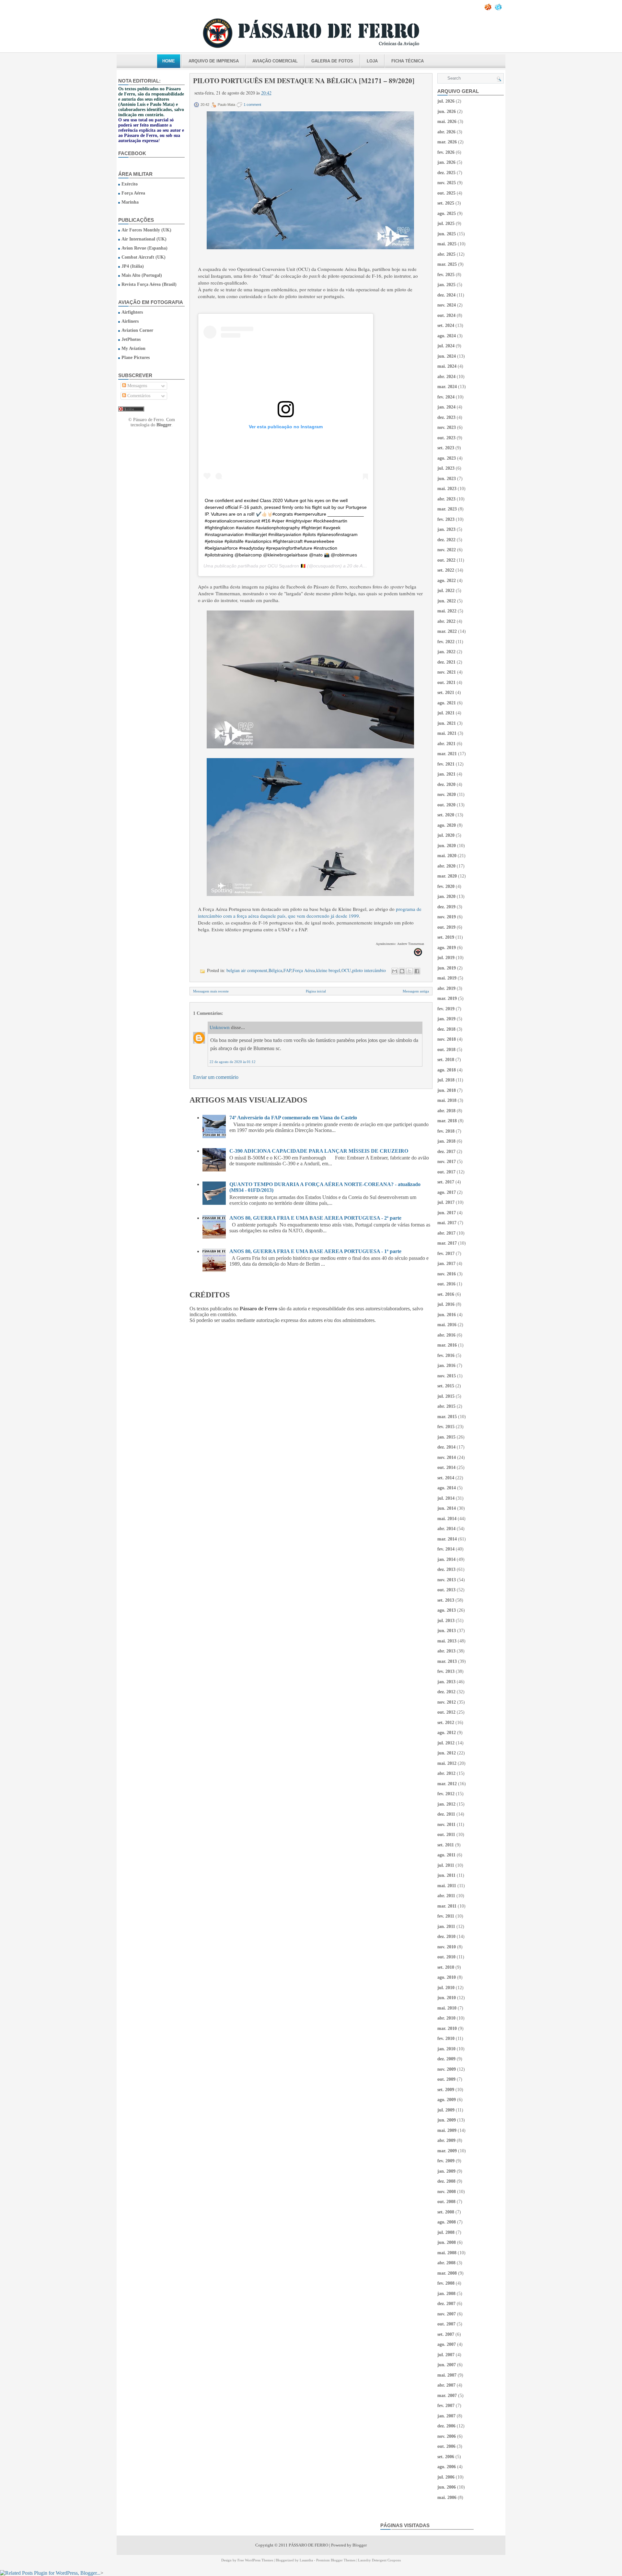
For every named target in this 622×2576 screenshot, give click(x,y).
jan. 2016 (446, 1366)
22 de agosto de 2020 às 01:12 (233, 1062)
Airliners (130, 321)
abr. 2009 (446, 2140)
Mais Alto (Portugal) (142, 275)
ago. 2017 (447, 1192)
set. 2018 (446, 1060)
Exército (130, 184)
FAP (287, 970)
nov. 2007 (447, 2314)
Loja (372, 61)
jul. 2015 (446, 1396)
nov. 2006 (447, 2436)
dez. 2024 (446, 295)
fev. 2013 (446, 1671)
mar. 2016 (447, 1345)
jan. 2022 (446, 652)
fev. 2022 (446, 642)
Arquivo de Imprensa (214, 61)
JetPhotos (131, 339)
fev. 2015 (446, 1427)
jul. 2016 (446, 1304)
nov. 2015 (447, 1376)
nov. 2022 (447, 550)
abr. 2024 (446, 377)
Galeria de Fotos (332, 61)
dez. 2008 (446, 2181)
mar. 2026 (447, 142)
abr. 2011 (446, 1896)
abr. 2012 (446, 1773)
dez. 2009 (446, 2059)
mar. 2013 (447, 1661)
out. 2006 (446, 2446)
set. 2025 (446, 203)
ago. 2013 (447, 1610)
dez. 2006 (446, 2426)
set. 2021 (446, 693)
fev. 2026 (446, 152)
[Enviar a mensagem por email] (395, 971)
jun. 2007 (447, 2365)
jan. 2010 (446, 2049)
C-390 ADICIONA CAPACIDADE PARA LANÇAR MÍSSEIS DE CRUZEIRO (319, 1151)
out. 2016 (446, 1284)
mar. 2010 (447, 2028)
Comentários (138, 396)
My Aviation (133, 348)
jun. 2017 (447, 1213)
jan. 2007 (446, 2416)
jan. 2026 (446, 162)
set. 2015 (446, 1386)
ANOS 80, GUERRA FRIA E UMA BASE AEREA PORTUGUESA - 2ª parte (315, 1218)
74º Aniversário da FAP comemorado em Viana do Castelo (293, 1118)
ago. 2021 (447, 703)
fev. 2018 (446, 1131)
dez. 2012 (446, 1692)
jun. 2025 (447, 234)
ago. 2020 (447, 825)
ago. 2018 (447, 1070)
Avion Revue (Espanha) (144, 248)
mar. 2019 (447, 998)
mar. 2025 (447, 264)
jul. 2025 (446, 224)
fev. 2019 (446, 1009)
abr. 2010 (446, 2018)
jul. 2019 (446, 958)
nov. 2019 (447, 917)
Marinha (130, 202)
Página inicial (316, 991)
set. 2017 (446, 1182)
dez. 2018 (446, 1029)
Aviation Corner (137, 330)
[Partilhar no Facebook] (417, 971)
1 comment (252, 105)
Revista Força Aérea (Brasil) (149, 284)
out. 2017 (446, 1172)
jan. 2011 (446, 1926)
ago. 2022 (447, 581)
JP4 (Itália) (133, 266)
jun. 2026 (447, 112)
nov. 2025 (447, 183)
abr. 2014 (446, 1529)
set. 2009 (446, 2090)
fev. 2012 (446, 1794)
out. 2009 (446, 2079)
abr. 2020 (446, 866)
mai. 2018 (447, 1100)
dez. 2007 (446, 2304)
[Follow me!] (499, 9)
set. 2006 (446, 2457)
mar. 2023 (447, 509)
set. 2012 (446, 1723)
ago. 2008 (447, 2222)
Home (169, 61)
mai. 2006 (447, 2498)
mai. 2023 (447, 489)
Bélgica (275, 970)
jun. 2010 (447, 1998)
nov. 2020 (447, 795)
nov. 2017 (447, 1162)
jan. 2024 (446, 407)
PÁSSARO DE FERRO (308, 2545)
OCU (346, 970)
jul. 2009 (446, 2110)
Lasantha (306, 2560)
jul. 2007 (446, 2355)
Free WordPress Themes (255, 2560)
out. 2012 (446, 1712)
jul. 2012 (446, 1743)
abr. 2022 (446, 621)
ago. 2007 (447, 2344)
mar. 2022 (447, 631)
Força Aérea (133, 193)
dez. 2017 (446, 1152)
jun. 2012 (447, 1753)
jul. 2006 (446, 2477)
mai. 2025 (447, 244)
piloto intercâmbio (369, 970)
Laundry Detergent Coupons (379, 2560)
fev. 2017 (446, 1254)
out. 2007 (446, 2324)
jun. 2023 (447, 479)
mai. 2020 (447, 856)
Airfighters (132, 312)
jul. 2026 (446, 101)
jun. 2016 (447, 1315)
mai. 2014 (447, 1519)
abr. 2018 (446, 1111)
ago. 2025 (447, 213)
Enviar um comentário (216, 1077)
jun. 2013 (447, 1631)
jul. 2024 (446, 346)
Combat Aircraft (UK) (144, 257)
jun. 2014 (447, 1508)
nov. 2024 (447, 305)
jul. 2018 (446, 1080)
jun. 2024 (447, 356)
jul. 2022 (446, 591)
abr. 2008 (446, 2263)
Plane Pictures (136, 358)
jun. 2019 (447, 968)
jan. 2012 (446, 1804)
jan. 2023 (446, 529)
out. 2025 (446, 193)
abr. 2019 (446, 988)
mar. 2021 (447, 754)
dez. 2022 (446, 540)
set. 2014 (446, 1478)
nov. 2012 (447, 1702)
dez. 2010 (446, 1937)
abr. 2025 (446, 254)
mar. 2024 (447, 387)
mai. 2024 (447, 366)
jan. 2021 (446, 774)
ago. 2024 (447, 336)
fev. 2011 (446, 1916)
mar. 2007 (447, 2396)
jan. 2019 (446, 1019)
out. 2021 (446, 683)
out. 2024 (446, 315)
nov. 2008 (447, 2192)
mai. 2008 (447, 2253)
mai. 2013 (447, 1641)
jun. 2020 (447, 846)
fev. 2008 (446, 2283)
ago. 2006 (447, 2467)
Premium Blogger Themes (336, 2560)
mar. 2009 (447, 2151)
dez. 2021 (446, 662)
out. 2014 (446, 1467)
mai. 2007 (447, 2375)
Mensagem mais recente (211, 991)
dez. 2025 (446, 173)
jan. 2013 (446, 1682)
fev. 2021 (446, 764)
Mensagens (137, 386)
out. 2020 (446, 805)
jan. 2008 (446, 2294)
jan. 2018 (446, 1141)
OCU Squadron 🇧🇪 (287, 566)
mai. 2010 (447, 2008)
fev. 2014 (446, 1549)
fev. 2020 (446, 886)
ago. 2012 (447, 1733)
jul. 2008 (446, 2232)
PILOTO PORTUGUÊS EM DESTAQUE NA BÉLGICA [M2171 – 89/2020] (304, 81)
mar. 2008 (447, 2273)
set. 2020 (446, 815)
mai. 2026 (447, 122)
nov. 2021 (447, 672)
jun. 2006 (447, 2487)
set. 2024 (446, 325)
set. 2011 (446, 1845)
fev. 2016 (446, 1355)
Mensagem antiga (416, 991)
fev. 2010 (446, 2038)
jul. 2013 (446, 1621)
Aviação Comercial (275, 61)
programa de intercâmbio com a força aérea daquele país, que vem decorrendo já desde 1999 (310, 912)
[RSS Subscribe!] (489, 9)
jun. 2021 (447, 723)
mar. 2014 (447, 1539)
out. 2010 (446, 1957)
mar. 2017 (447, 1243)
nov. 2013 (447, 1580)
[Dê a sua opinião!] (402, 971)
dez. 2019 (446, 907)
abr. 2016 (446, 1335)
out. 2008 (446, 2202)
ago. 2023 (447, 458)
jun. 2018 (447, 1090)
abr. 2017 (446, 1233)
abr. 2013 (446, 1651)
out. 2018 (446, 1050)
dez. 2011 (446, 1814)
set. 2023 (446, 448)
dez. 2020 (446, 784)
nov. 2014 (447, 1457)
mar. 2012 (447, 1784)
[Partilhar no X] (409, 971)
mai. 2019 (447, 978)
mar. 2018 (447, 1121)
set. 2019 (446, 937)
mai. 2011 (447, 1886)
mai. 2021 (447, 733)
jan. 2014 (446, 1559)
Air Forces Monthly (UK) (146, 230)
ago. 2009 (447, 2100)
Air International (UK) (144, 239)
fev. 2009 (446, 2161)
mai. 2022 (447, 611)
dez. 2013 (446, 1569)
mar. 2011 (447, 1906)
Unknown (220, 1027)
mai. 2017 (447, 1223)
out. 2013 (446, 1590)
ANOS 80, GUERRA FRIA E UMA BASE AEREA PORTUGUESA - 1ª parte (315, 1251)
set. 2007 (446, 2334)
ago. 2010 (447, 1977)
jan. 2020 (446, 896)
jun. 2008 (447, 2242)
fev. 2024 (446, 397)
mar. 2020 (447, 876)
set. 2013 (446, 1600)
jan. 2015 (446, 1437)
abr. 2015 (446, 1406)
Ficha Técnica (408, 61)
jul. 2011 (446, 1865)
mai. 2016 (447, 1325)
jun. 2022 (447, 601)
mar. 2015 (447, 1417)
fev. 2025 (446, 275)
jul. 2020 (446, 835)
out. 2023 (446, 438)
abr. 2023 (446, 499)
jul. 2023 (446, 468)
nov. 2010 (447, 1947)
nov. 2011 (446, 1825)
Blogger (164, 425)
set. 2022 (446, 570)
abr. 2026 (446, 132)
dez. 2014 (446, 1447)
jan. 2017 (446, 1264)
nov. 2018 (447, 1039)
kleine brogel (328, 970)
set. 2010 (446, 1967)
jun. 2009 (447, 2120)
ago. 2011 (446, 1855)
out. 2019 (446, 927)
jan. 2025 (446, 285)
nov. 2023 (447, 427)
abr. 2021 (446, 744)
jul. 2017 (446, 1202)
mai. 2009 (447, 2130)
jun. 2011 (446, 1875)
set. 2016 (446, 1294)
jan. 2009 (446, 2171)
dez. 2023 (446, 417)
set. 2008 (446, 2212)
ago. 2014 (447, 1488)
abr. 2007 (446, 2385)
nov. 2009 (447, 2069)
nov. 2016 (447, 1274)
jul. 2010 (446, 1988)
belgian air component (247, 970)
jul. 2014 (446, 1498)
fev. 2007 (446, 2406)
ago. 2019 (447, 948)
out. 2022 (446, 560)
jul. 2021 (446, 713)
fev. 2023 (446, 519)
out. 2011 (446, 1835)
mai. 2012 (447, 1763)
